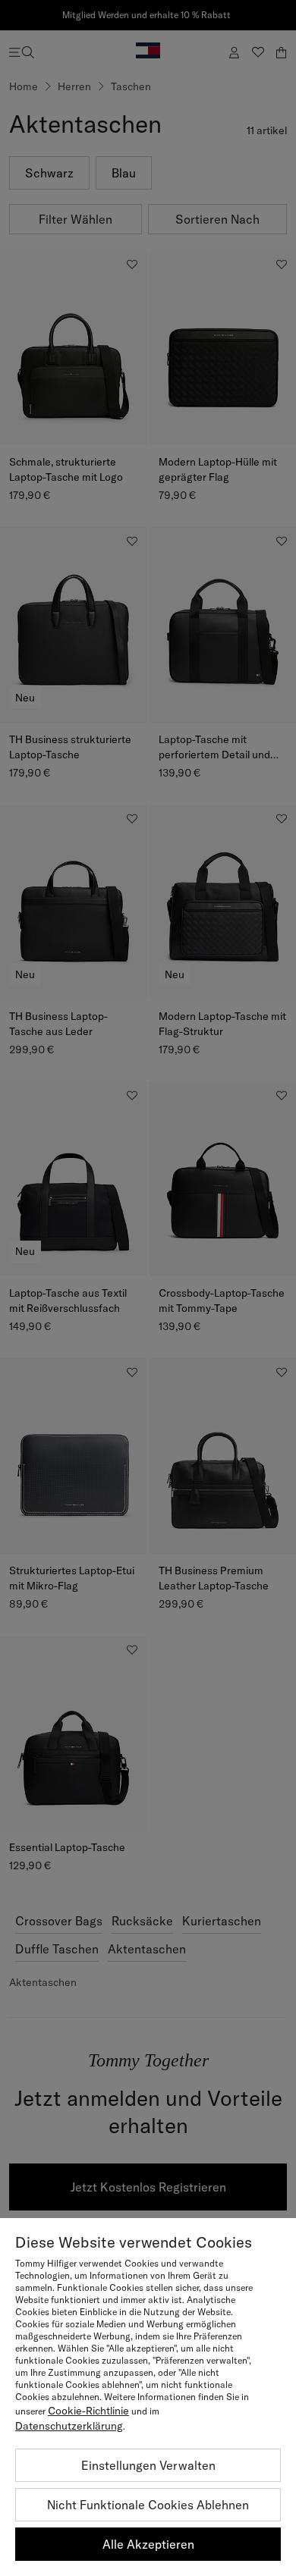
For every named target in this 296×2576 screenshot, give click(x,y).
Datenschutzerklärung (69, 2426)
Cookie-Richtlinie (88, 2411)
